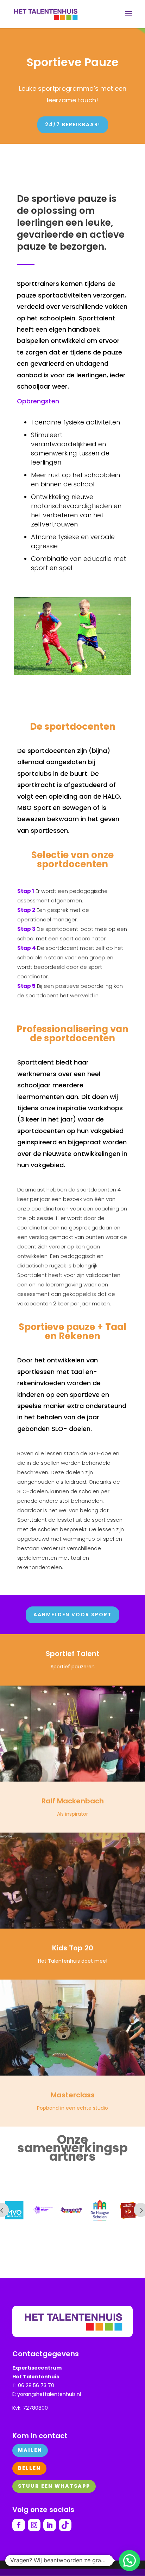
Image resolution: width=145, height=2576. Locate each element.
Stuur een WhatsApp (54, 2486)
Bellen (29, 2468)
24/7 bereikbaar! (73, 124)
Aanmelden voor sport (72, 1615)
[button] (130, 2561)
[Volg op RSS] (65, 2525)
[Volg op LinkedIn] (50, 2525)
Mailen (30, 2450)
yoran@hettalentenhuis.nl (49, 2394)
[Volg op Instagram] (34, 2525)
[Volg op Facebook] (19, 2525)
